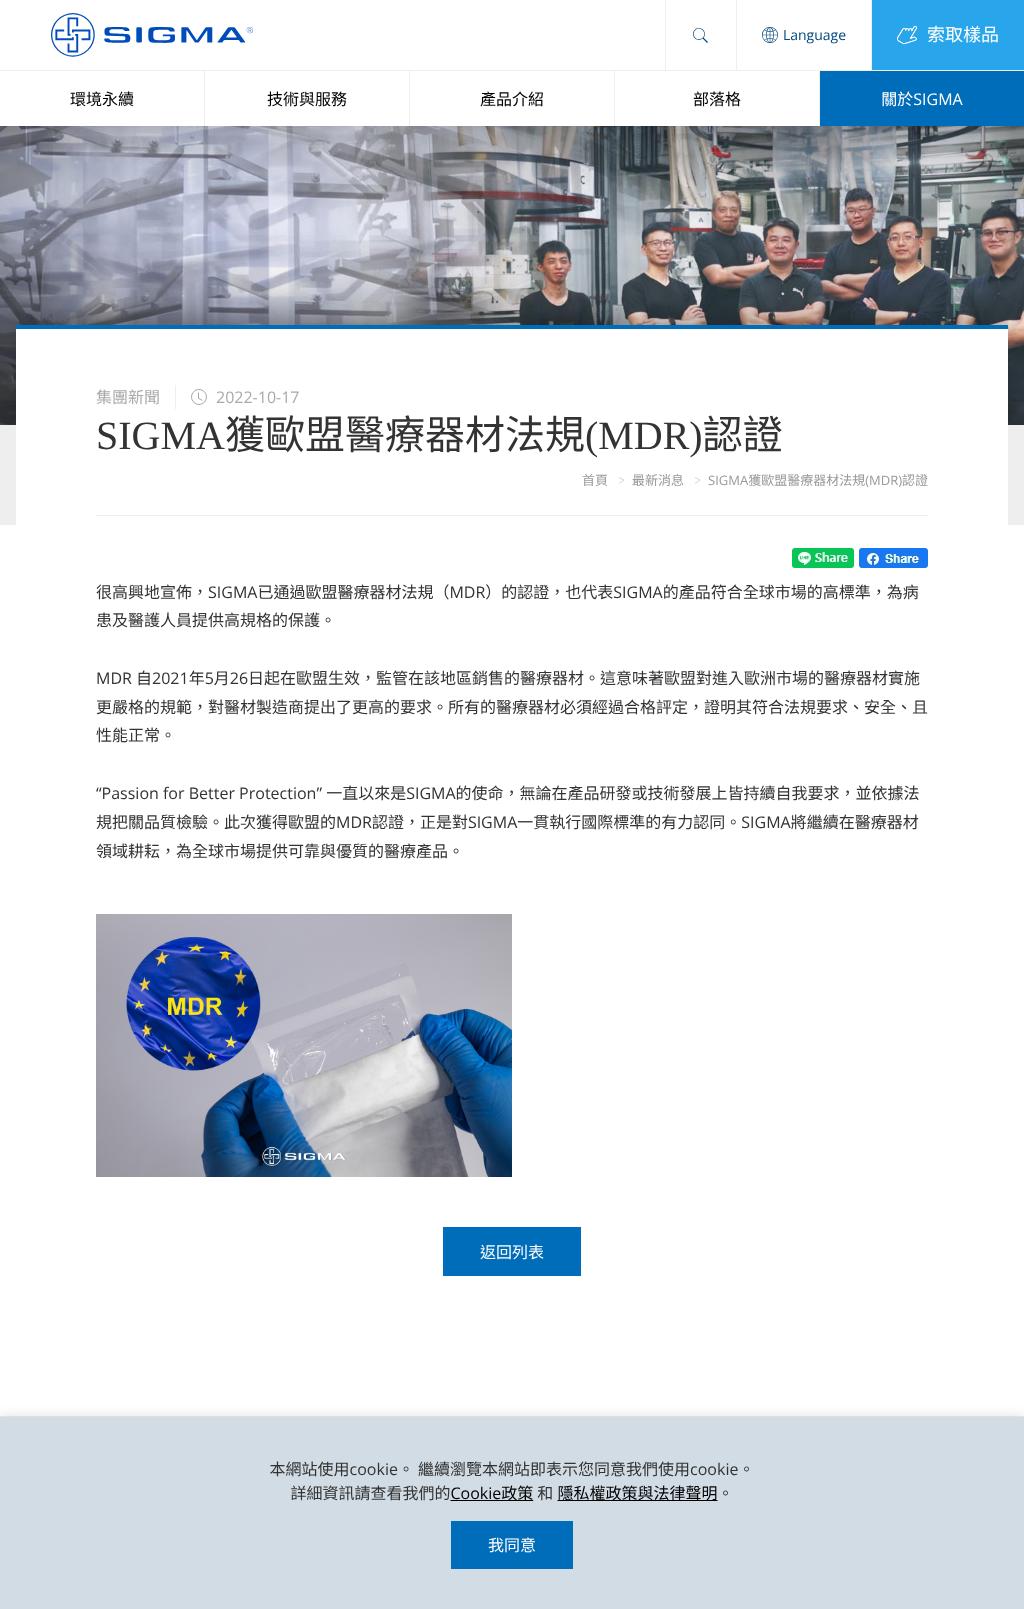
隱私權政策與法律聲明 (638, 1493)
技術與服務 (307, 99)
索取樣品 (963, 35)
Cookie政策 (491, 1493)
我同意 (512, 1545)
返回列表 (512, 1252)
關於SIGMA (921, 99)
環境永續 (102, 99)
